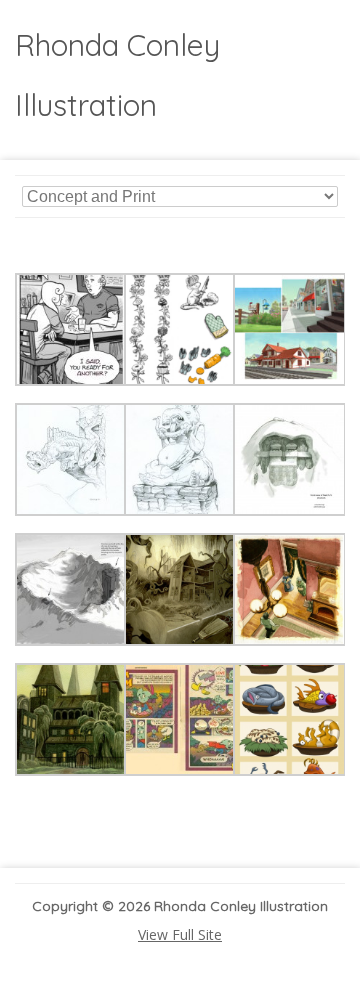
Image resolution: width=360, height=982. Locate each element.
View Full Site (180, 934)
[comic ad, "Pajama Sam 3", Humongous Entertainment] (180, 770)
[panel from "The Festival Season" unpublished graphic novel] (180, 640)
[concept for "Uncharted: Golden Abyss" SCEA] (71, 510)
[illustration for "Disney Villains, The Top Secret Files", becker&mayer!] (289, 770)
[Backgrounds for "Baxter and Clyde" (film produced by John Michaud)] (289, 380)
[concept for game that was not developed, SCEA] (289, 510)
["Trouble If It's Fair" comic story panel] (71, 380)
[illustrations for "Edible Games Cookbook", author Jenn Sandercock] (180, 380)
